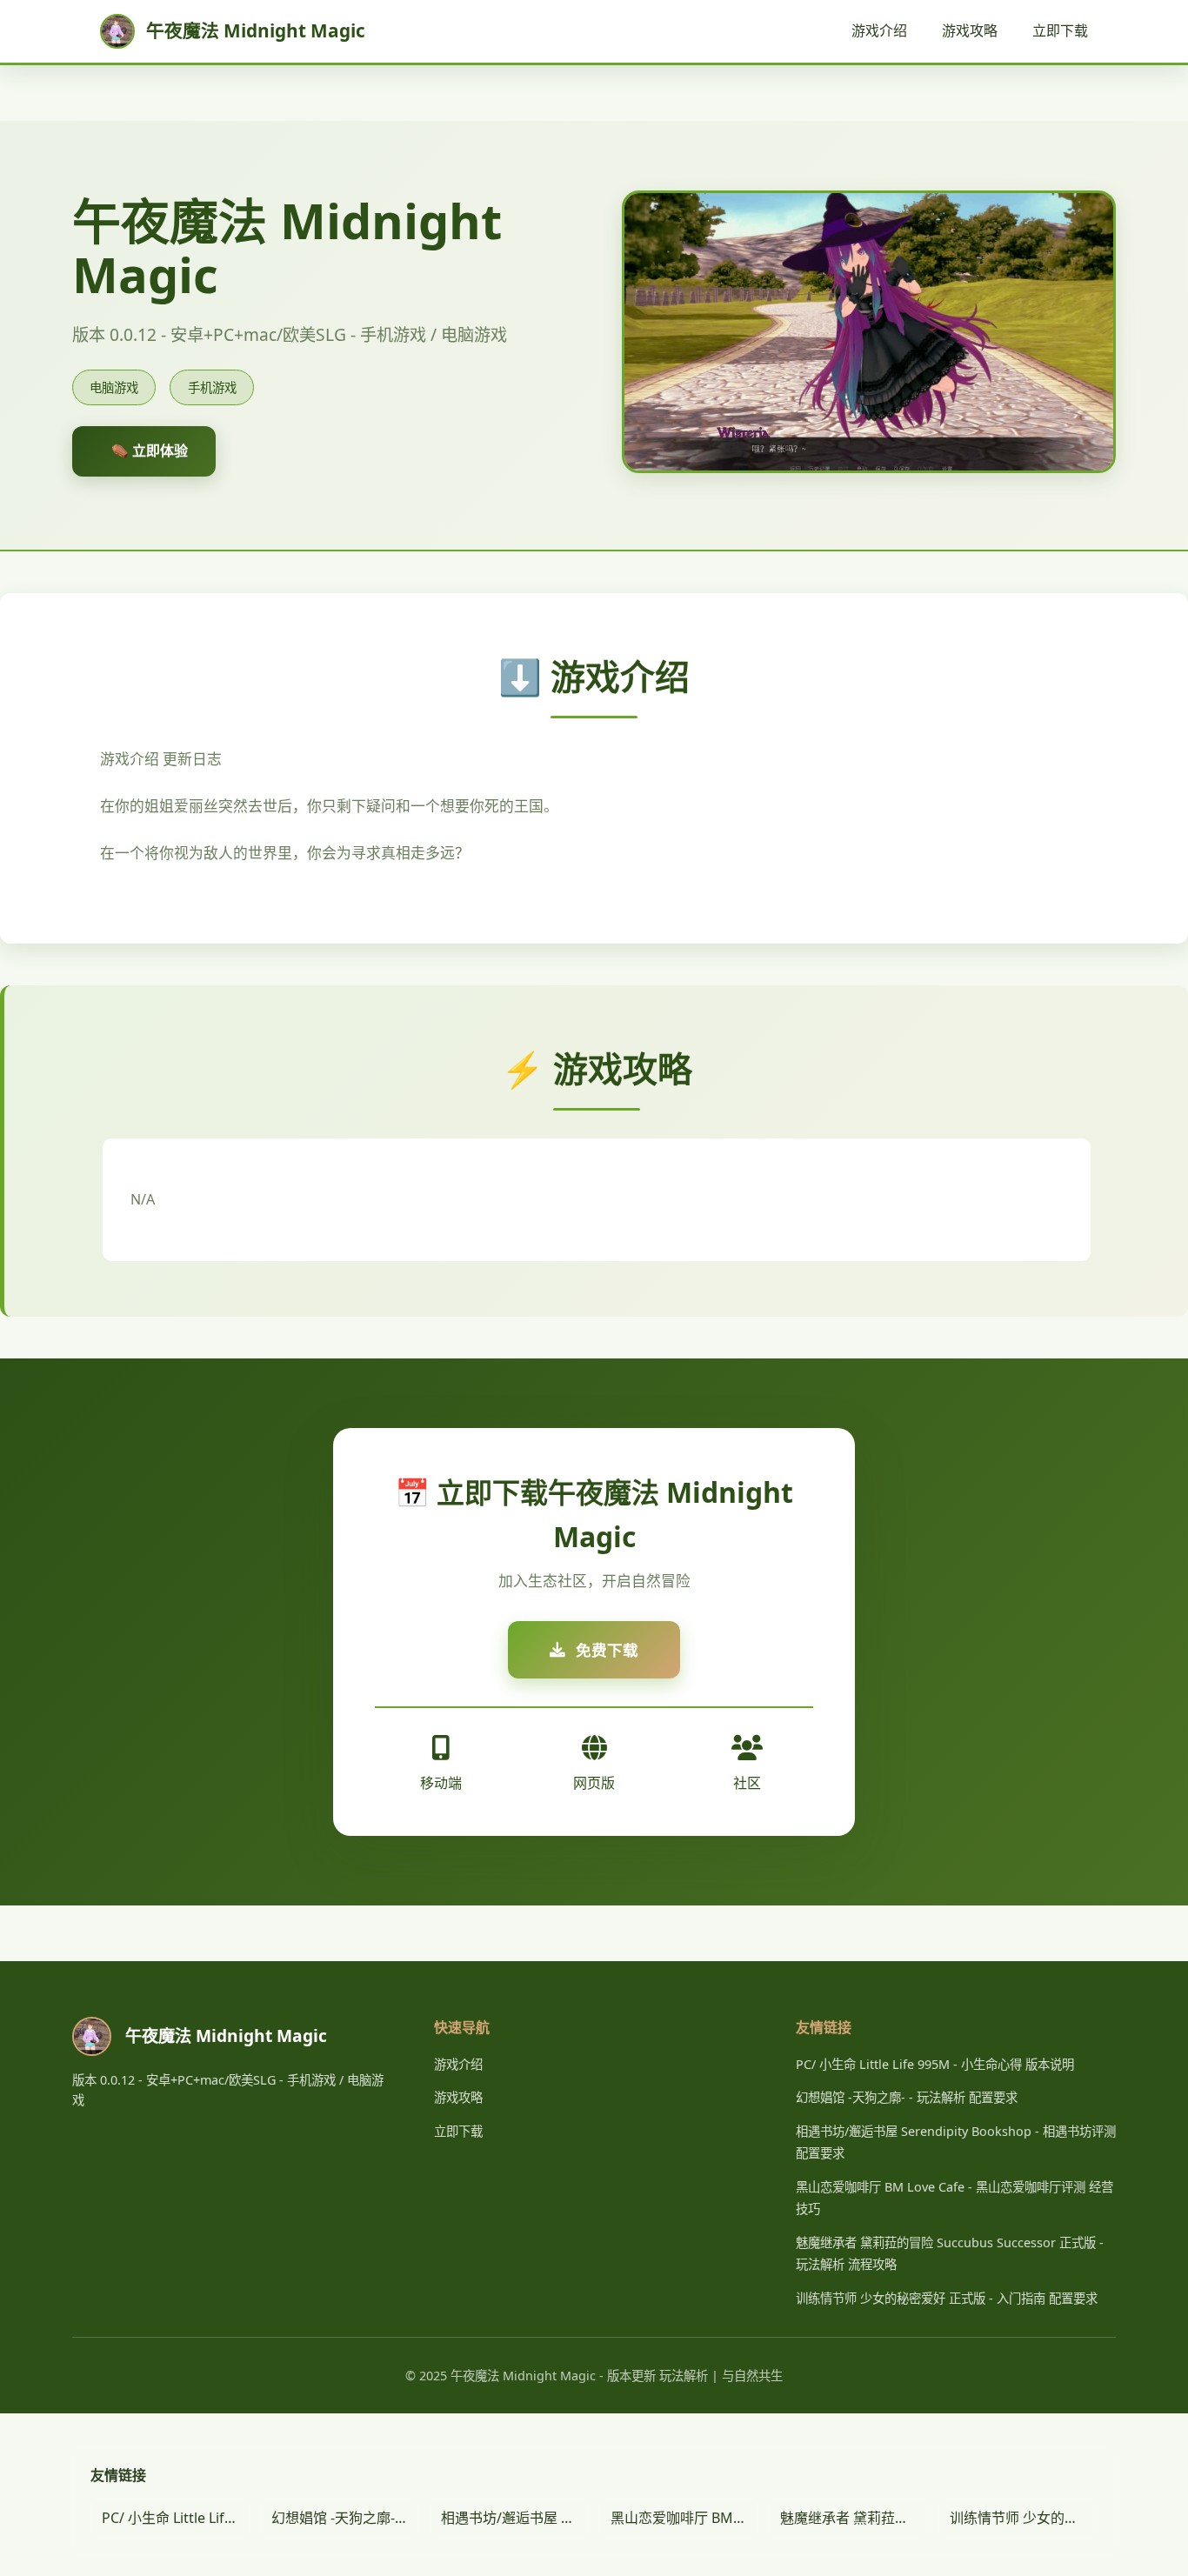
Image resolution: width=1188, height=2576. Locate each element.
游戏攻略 (970, 30)
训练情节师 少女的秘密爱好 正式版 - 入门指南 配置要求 (947, 2298)
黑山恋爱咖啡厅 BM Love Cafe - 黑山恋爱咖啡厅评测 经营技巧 (684, 2518)
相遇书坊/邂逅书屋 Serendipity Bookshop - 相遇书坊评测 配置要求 (515, 2518)
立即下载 (1060, 30)
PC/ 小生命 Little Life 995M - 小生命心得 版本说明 (935, 2064)
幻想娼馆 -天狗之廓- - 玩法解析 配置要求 (907, 2097)
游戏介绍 (879, 30)
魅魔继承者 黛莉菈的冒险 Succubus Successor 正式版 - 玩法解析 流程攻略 (854, 2518)
